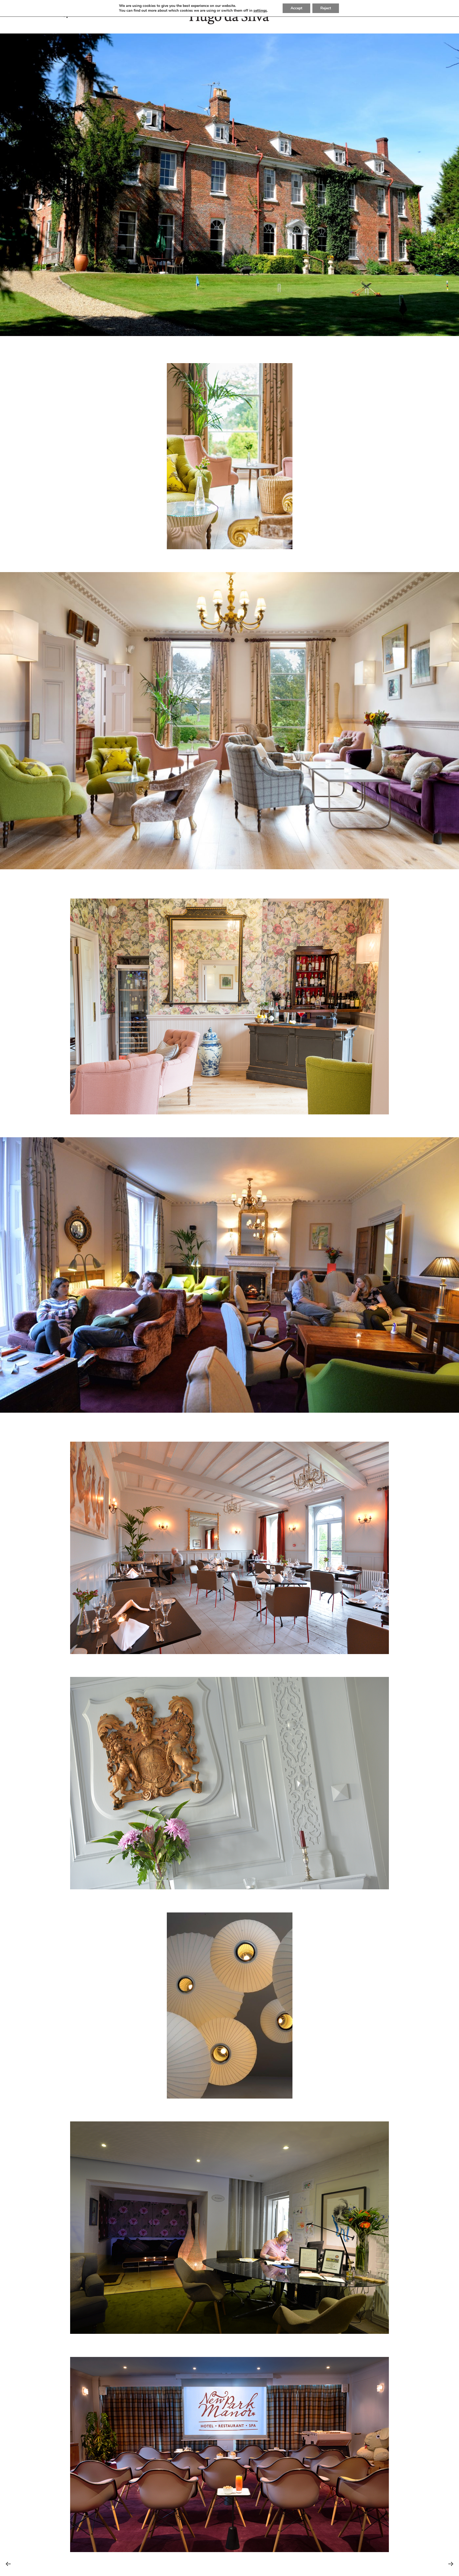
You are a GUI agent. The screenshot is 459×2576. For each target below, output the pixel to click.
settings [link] (260, 11)
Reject (326, 8)
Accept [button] (296, 8)
